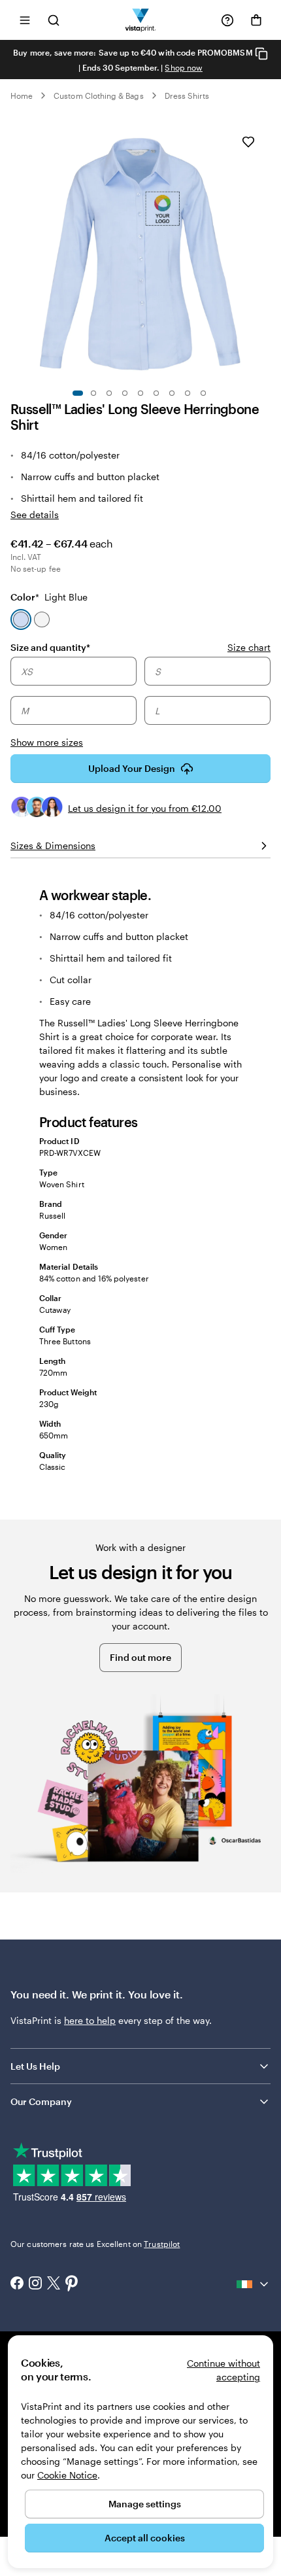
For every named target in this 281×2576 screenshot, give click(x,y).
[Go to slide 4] (125, 393)
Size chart (249, 647)
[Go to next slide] (264, 250)
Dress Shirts (187, 96)
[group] (140, 703)
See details (35, 514)
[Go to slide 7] (172, 393)
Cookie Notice (67, 2475)
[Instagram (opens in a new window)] (35, 2284)
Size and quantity (50, 647)
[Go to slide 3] (109, 393)
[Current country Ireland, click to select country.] (254, 2284)
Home (22, 96)
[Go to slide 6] (156, 393)
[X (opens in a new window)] (54, 2285)
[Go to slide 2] (93, 393)
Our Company (41, 2101)
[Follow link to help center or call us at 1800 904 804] (227, 20)
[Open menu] (25, 20)
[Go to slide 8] (188, 393)
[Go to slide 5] (140, 393)
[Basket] (256, 20)
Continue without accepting (223, 2370)
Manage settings (145, 2504)
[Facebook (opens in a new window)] (17, 2284)
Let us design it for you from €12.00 (145, 808)
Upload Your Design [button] (132, 768)
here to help (90, 2020)
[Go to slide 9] (203, 393)
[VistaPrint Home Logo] (141, 20)
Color (49, 597)
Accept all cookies (145, 2538)
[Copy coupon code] (261, 53)
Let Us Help (35, 2066)
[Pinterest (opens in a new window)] (72, 2284)
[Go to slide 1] (78, 393)
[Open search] (54, 20)
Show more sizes (47, 742)
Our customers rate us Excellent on (95, 2244)
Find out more (140, 1657)
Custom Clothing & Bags (98, 96)
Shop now (183, 67)
